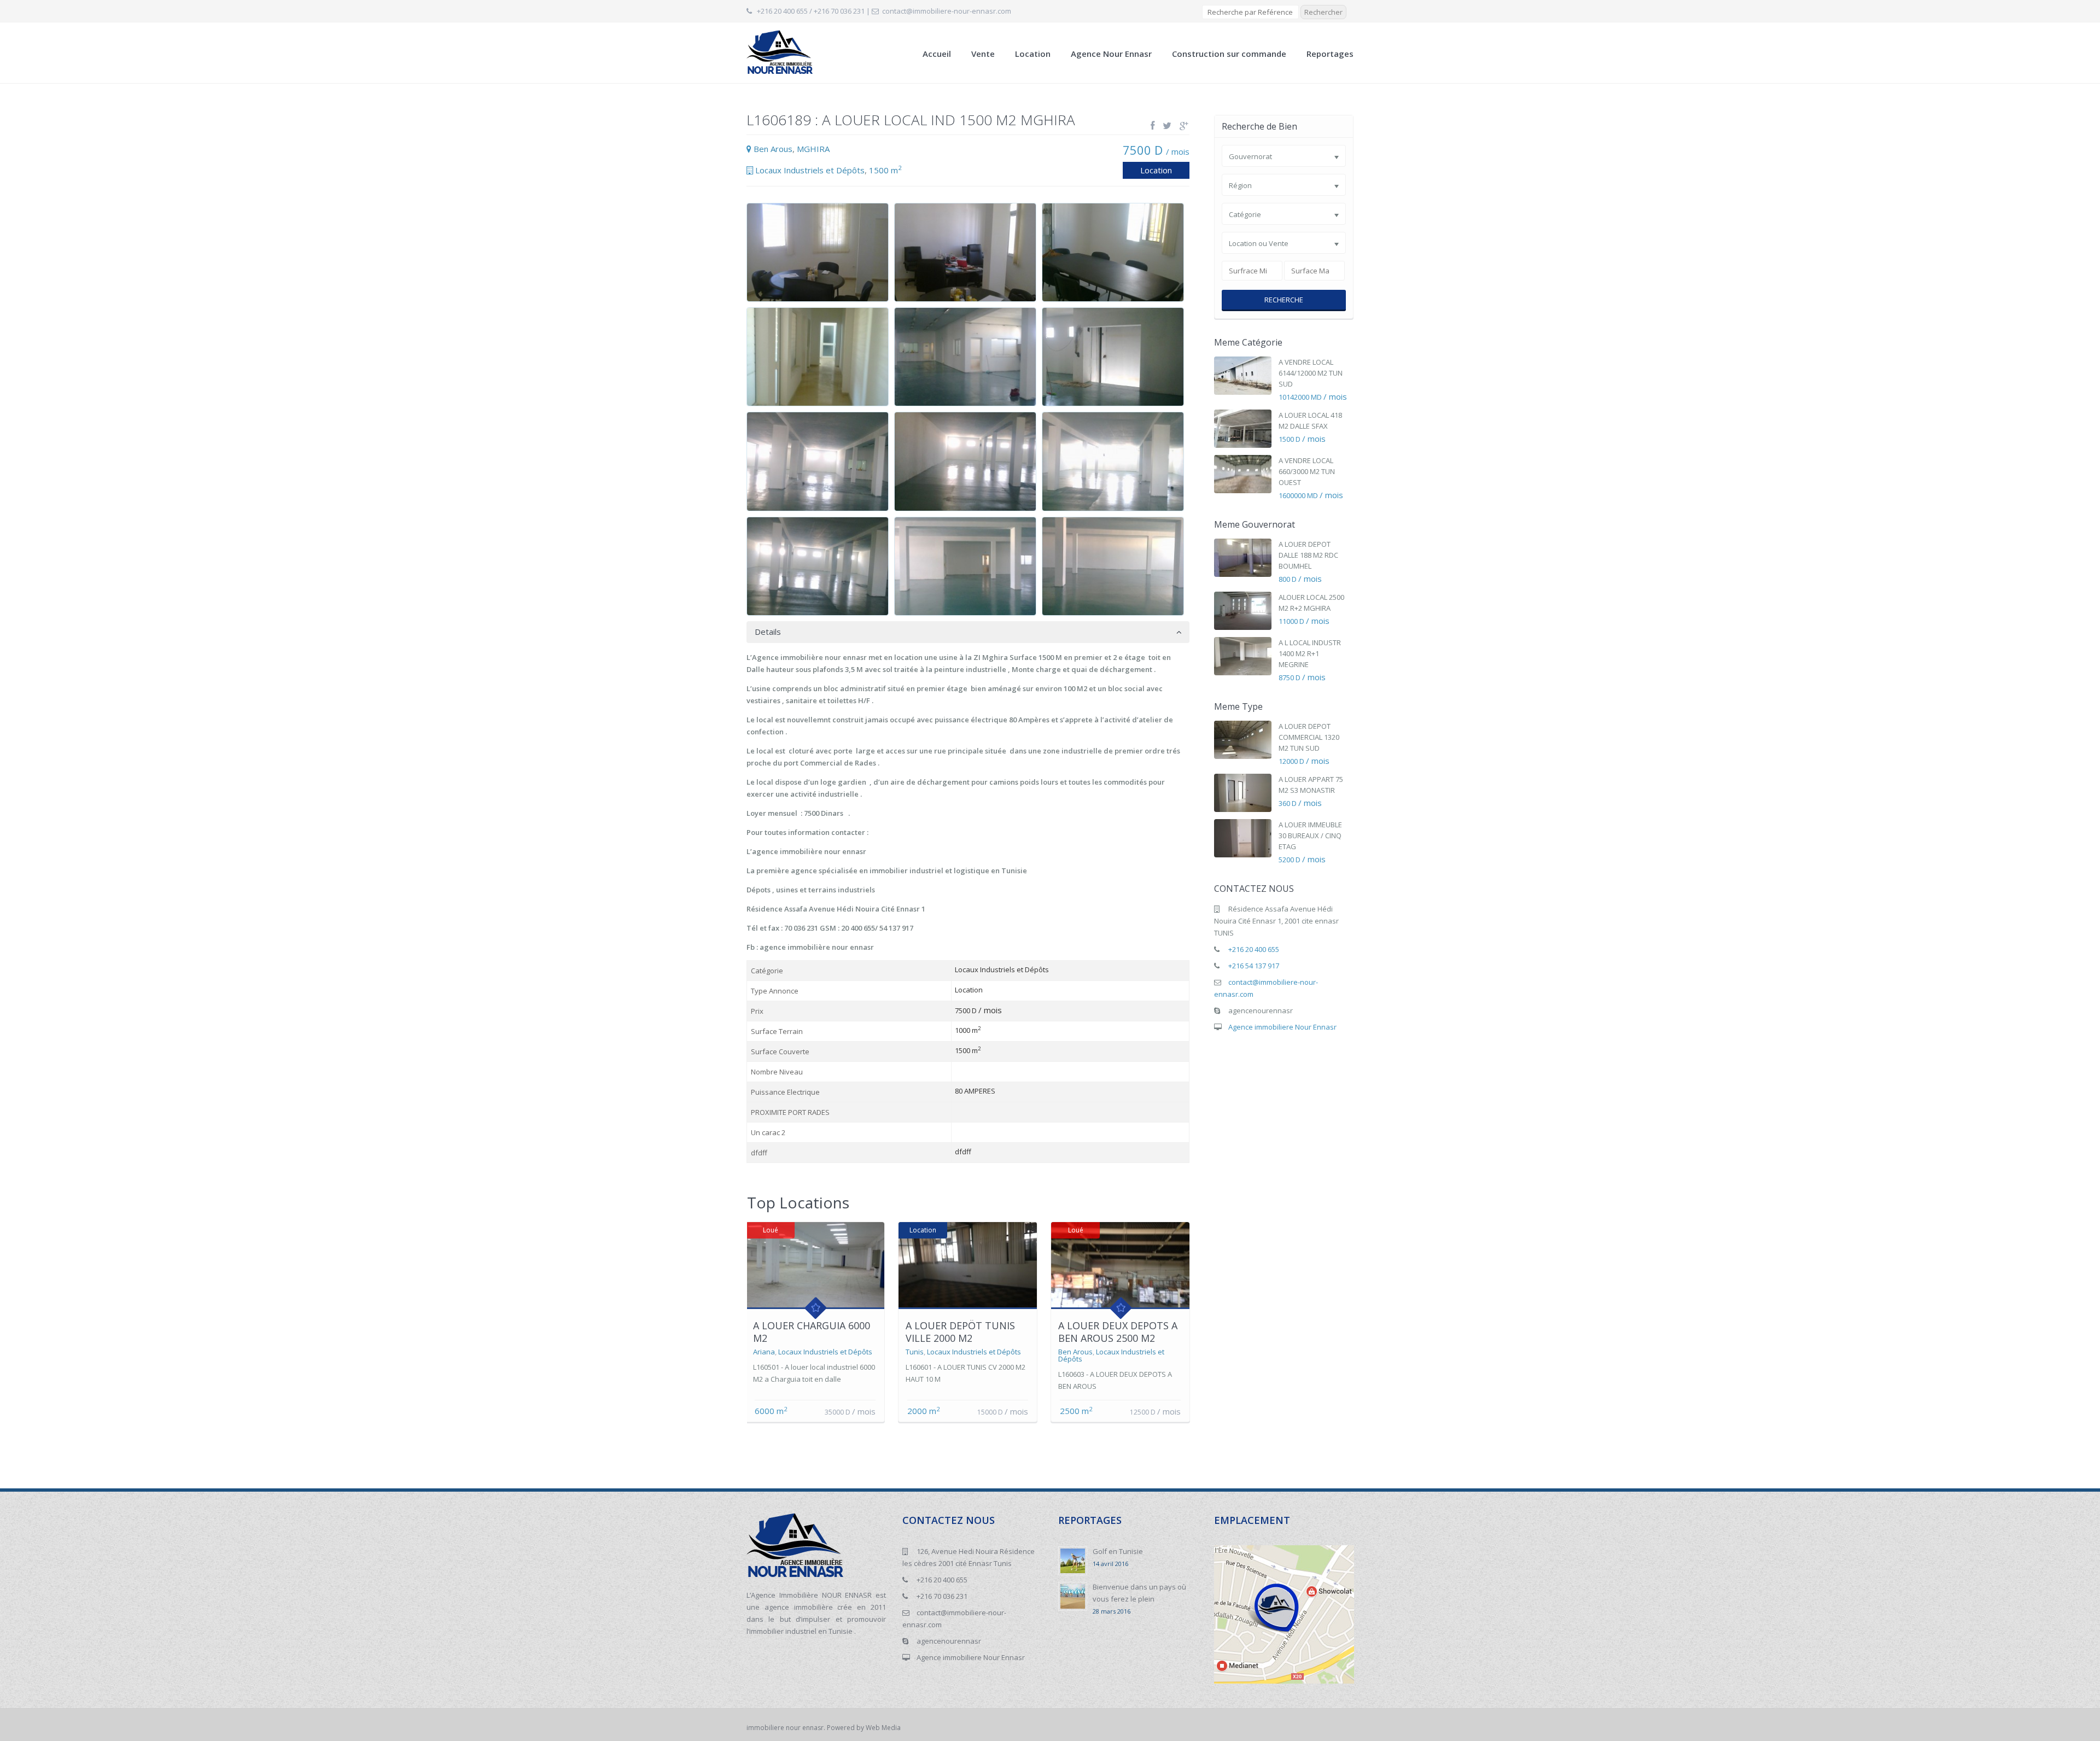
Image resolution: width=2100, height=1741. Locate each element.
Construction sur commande (1229, 54)
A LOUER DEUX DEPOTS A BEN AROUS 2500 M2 (1118, 1332)
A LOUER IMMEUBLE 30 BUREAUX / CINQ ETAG (1310, 836)
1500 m (885, 170)
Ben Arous (773, 149)
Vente (983, 54)
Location (1033, 54)
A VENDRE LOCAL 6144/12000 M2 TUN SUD (1311, 373)
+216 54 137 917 (1254, 966)
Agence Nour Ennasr (1111, 54)
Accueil (937, 54)
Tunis (915, 1352)
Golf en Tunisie (1118, 1551)
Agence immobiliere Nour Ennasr (1282, 1027)
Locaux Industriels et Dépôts (810, 170)
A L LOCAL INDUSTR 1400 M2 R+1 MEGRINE (1310, 653)
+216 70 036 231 (942, 1596)
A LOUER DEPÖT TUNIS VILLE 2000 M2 (960, 1332)
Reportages (1330, 54)
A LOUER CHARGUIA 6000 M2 (812, 1332)
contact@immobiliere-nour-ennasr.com (947, 11)
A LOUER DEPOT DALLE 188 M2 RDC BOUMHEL (1308, 555)
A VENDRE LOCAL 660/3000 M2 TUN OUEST (1307, 471)
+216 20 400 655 (1254, 949)
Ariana (764, 1352)
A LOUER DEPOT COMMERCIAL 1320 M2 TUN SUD (1309, 737)
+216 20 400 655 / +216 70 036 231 (811, 11)
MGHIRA (813, 149)
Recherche (1284, 300)
